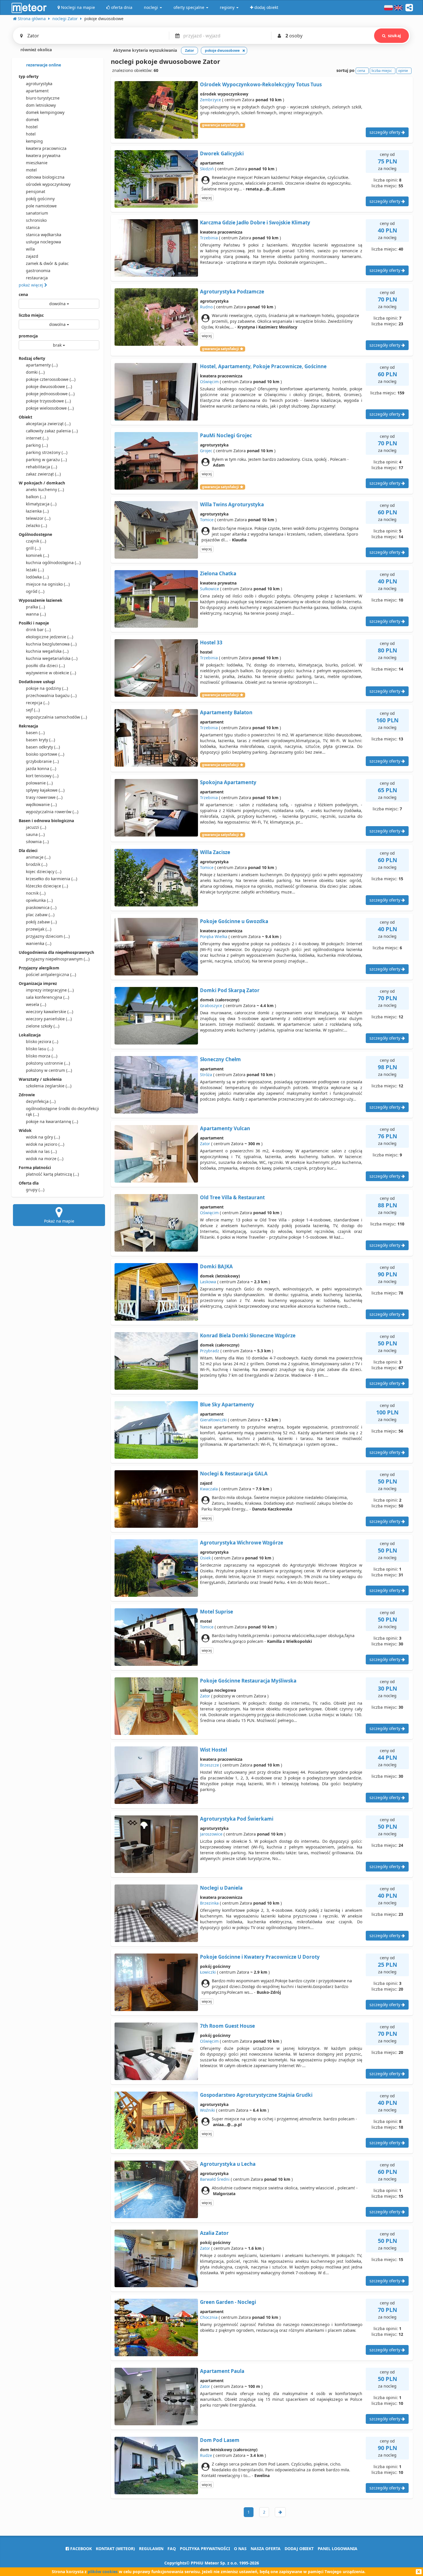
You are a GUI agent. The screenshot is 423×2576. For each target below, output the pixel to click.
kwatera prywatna (43, 155)
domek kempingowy (45, 112)
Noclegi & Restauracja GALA (234, 1474)
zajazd (32, 256)
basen (35, 733)
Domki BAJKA (216, 1266)
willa (30, 249)
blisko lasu (40, 1049)
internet (37, 438)
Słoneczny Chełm (220, 1059)
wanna (36, 614)
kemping (34, 141)
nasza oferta (266, 2549)
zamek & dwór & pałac (47, 263)
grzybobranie (42, 761)
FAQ (172, 2549)
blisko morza (42, 1056)
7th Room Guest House (227, 2026)
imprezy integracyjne (50, 990)
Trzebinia (209, 238)
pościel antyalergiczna (51, 974)
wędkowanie (41, 804)
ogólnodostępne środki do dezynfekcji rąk (62, 1111)
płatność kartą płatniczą (52, 1174)
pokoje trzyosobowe (48, 401)
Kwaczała (209, 1489)
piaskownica (41, 907)
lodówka (37, 577)
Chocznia (209, 2317)
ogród (35, 591)
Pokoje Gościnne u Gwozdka (234, 921)
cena (23, 294)
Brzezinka (209, 1903)
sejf (33, 710)
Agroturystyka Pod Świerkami (237, 1819)
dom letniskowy (41, 105)
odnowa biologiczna (45, 177)
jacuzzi (36, 827)
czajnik (36, 541)
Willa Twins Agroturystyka (232, 504)
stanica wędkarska (44, 235)
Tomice (207, 520)
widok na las (41, 1151)
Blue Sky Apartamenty (227, 1405)
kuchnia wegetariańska (52, 658)
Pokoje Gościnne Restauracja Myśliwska (248, 1681)
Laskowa (208, 1282)
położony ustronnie (48, 1063)
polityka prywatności (205, 2549)
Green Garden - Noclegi (228, 2302)
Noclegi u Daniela (221, 1888)
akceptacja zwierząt (48, 424)
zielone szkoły (43, 1026)
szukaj (394, 36)
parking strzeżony (47, 452)
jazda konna (41, 768)
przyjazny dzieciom (48, 936)
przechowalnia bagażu (51, 695)
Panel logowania (338, 2549)
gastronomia (38, 271)
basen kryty (40, 740)
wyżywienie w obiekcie (51, 673)
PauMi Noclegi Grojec (226, 435)
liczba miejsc (31, 315)
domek (32, 120)
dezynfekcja (41, 1101)
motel (31, 170)
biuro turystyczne (43, 98)
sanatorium (37, 213)
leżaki (35, 570)
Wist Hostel (214, 1750)
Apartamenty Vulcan (225, 1128)
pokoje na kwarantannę (52, 1121)
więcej (207, 198)
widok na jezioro (45, 1144)
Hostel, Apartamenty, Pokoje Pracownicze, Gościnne (263, 366)
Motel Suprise (217, 1612)
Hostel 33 (211, 642)
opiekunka (39, 900)
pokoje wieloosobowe (50, 408)
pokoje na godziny (47, 688)
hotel (31, 134)
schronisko (36, 220)
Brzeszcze (209, 1765)
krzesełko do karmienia (52, 879)
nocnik (36, 893)
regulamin (151, 2549)
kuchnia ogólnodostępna (53, 563)
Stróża (206, 1075)
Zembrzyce (210, 100)
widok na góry (43, 1137)
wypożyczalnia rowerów (52, 812)
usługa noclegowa (43, 242)
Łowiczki (208, 1972)
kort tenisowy (42, 776)
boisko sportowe (45, 754)
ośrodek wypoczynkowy (48, 184)
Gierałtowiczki (213, 1420)
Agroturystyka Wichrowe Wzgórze (242, 1543)
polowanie (39, 783)
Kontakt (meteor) (115, 2549)
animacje (38, 857)
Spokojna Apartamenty (228, 782)
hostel (32, 127)
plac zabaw (40, 915)
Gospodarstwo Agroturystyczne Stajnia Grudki (256, 2095)
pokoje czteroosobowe (51, 379)
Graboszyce (211, 1006)
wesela (36, 1004)
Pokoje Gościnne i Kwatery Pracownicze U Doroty (260, 1957)
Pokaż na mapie (59, 1221)
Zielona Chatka (218, 573)
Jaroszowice (211, 1834)
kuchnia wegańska (47, 651)
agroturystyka (39, 84)
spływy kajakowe (45, 790)
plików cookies (103, 2572)
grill (33, 548)
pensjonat (36, 191)
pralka (35, 607)
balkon (36, 497)
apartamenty (42, 365)
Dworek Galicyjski (222, 153)
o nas (240, 2549)
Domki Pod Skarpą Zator (230, 990)
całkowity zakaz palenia (52, 431)
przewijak (39, 929)
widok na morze (45, 1159)
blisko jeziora (42, 1041)
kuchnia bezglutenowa (51, 644)
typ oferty (29, 76)
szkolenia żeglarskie (49, 1086)
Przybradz (210, 1351)
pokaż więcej (32, 285)
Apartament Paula (222, 2371)
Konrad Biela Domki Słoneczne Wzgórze (248, 1335)
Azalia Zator (214, 2233)
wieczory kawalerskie (49, 1012)
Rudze (206, 2455)
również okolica (36, 50)
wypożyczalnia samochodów (56, 717)
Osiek (205, 1558)
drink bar (38, 630)
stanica (33, 227)
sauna (35, 834)
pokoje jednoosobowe (50, 394)
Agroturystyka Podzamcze (232, 292)
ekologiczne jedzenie (49, 637)
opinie (403, 71)
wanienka (39, 943)
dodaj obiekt (299, 2549)
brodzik (37, 864)
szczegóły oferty (385, 132)
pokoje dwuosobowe (49, 386)
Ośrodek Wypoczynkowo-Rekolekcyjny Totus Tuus (261, 84)
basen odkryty (43, 747)
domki (35, 372)
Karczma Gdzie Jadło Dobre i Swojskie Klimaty (255, 223)
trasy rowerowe (44, 797)
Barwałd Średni (215, 2179)
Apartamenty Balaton (226, 712)
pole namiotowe (41, 206)
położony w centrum (49, 1070)
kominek (37, 555)
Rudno (206, 307)
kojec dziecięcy (44, 871)
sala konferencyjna (47, 997)
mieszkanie (37, 163)
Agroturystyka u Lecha (228, 2164)
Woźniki (207, 2110)
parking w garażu (46, 460)
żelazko (36, 525)
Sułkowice (209, 589)
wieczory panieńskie (49, 1019)
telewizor (38, 518)
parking (37, 445)
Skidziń (207, 169)
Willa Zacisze (215, 852)
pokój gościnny (40, 199)
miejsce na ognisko (48, 584)
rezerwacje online (43, 65)
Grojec (206, 451)
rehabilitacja (41, 467)
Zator (205, 1144)
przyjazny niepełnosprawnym (58, 959)
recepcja (38, 703)
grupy (35, 1190)
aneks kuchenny (45, 489)
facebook (80, 2549)
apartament (37, 91)
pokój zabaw (41, 922)
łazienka (37, 511)
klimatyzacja (41, 504)
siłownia (37, 842)
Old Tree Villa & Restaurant (232, 1197)
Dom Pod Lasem (220, 2440)
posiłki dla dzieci (45, 666)
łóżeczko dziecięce (47, 886)
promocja (28, 336)
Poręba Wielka (214, 936)
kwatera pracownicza (46, 148)
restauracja (37, 278)
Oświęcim (209, 382)
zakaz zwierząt (43, 474)
